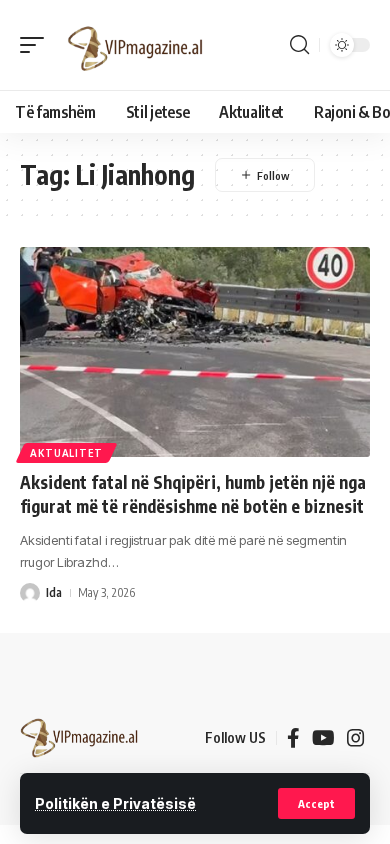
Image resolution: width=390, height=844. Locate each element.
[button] (316, 803)
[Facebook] (293, 738)
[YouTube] (323, 738)
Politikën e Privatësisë (115, 803)
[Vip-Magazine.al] (136, 45)
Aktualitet (66, 453)
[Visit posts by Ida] (30, 593)
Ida (54, 592)
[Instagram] (356, 738)
